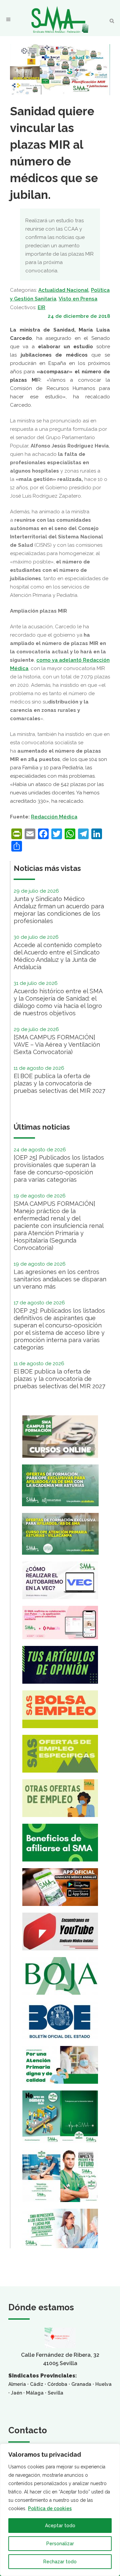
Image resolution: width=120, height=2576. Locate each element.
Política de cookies (50, 2508)
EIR (41, 307)
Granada (81, 2384)
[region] (60, 2510)
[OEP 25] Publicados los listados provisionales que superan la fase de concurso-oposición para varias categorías (59, 1169)
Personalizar (60, 2544)
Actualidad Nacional (63, 290)
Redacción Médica (54, 817)
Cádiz (37, 2384)
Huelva (103, 2384)
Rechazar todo (60, 2562)
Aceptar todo (60, 2526)
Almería (17, 2384)
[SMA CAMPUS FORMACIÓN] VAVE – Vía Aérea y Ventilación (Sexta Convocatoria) (57, 1045)
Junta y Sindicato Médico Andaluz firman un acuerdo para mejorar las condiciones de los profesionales (59, 910)
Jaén (16, 2393)
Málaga (35, 2393)
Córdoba (57, 2384)
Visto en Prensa (78, 299)
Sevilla (55, 2393)
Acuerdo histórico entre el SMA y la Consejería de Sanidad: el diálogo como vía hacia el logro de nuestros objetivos (58, 1002)
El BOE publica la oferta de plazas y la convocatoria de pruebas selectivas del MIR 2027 (59, 1083)
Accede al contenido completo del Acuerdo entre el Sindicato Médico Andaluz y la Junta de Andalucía (58, 956)
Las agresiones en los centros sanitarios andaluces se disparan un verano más (60, 1279)
